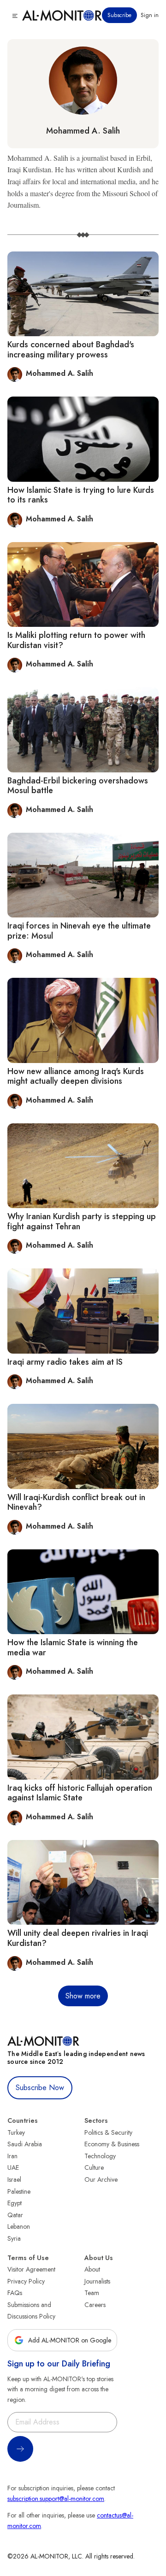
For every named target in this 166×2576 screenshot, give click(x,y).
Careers (95, 2305)
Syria (14, 2238)
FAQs (15, 2293)
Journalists (97, 2281)
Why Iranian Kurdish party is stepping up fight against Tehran (82, 1221)
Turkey (16, 2132)
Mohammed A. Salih (83, 131)
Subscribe (119, 15)
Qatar (15, 2215)
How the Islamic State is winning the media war (73, 1647)
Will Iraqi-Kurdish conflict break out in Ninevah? (76, 1502)
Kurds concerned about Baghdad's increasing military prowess (71, 350)
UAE (13, 2167)
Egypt (15, 2203)
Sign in (150, 15)
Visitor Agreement (31, 2269)
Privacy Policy (26, 2281)
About (92, 2269)
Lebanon (19, 2226)
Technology (100, 2156)
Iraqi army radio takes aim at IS (65, 1362)
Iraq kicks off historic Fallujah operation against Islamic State (80, 1793)
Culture (94, 2167)
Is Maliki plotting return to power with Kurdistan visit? (76, 640)
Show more (83, 1996)
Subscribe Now (40, 2088)
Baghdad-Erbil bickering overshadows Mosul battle (78, 786)
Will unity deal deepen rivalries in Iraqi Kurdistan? (78, 1938)
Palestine (19, 2191)
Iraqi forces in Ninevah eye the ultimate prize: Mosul (79, 931)
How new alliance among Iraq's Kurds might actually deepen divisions (76, 1076)
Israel (14, 2179)
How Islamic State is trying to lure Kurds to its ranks (81, 495)
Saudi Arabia (25, 2144)
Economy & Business (112, 2144)
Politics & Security (108, 2132)
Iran (12, 2156)
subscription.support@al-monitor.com (56, 2499)
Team (92, 2293)
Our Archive (101, 2179)
